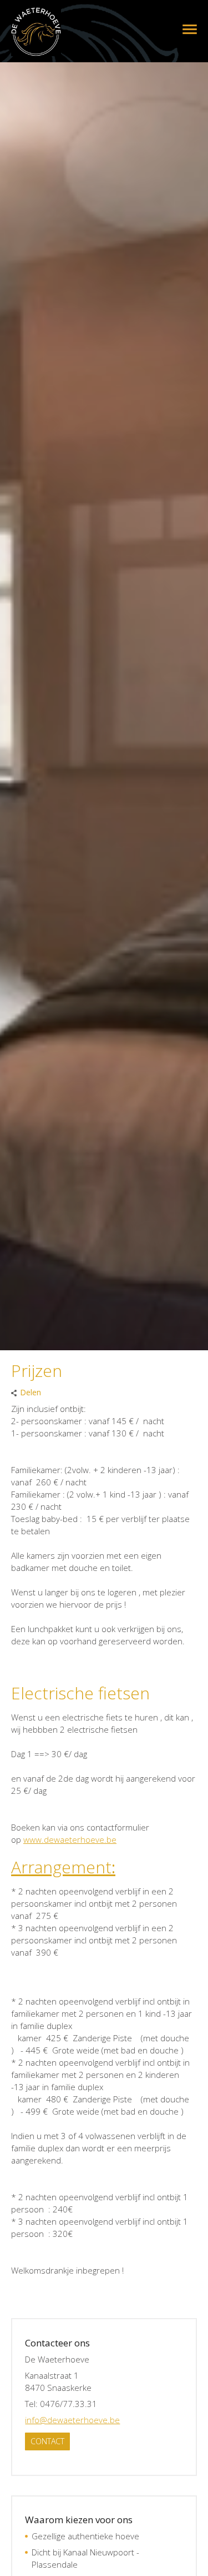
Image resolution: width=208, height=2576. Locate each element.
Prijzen (182, 29)
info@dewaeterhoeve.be (72, 2420)
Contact (47, 2441)
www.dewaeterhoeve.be (70, 1839)
